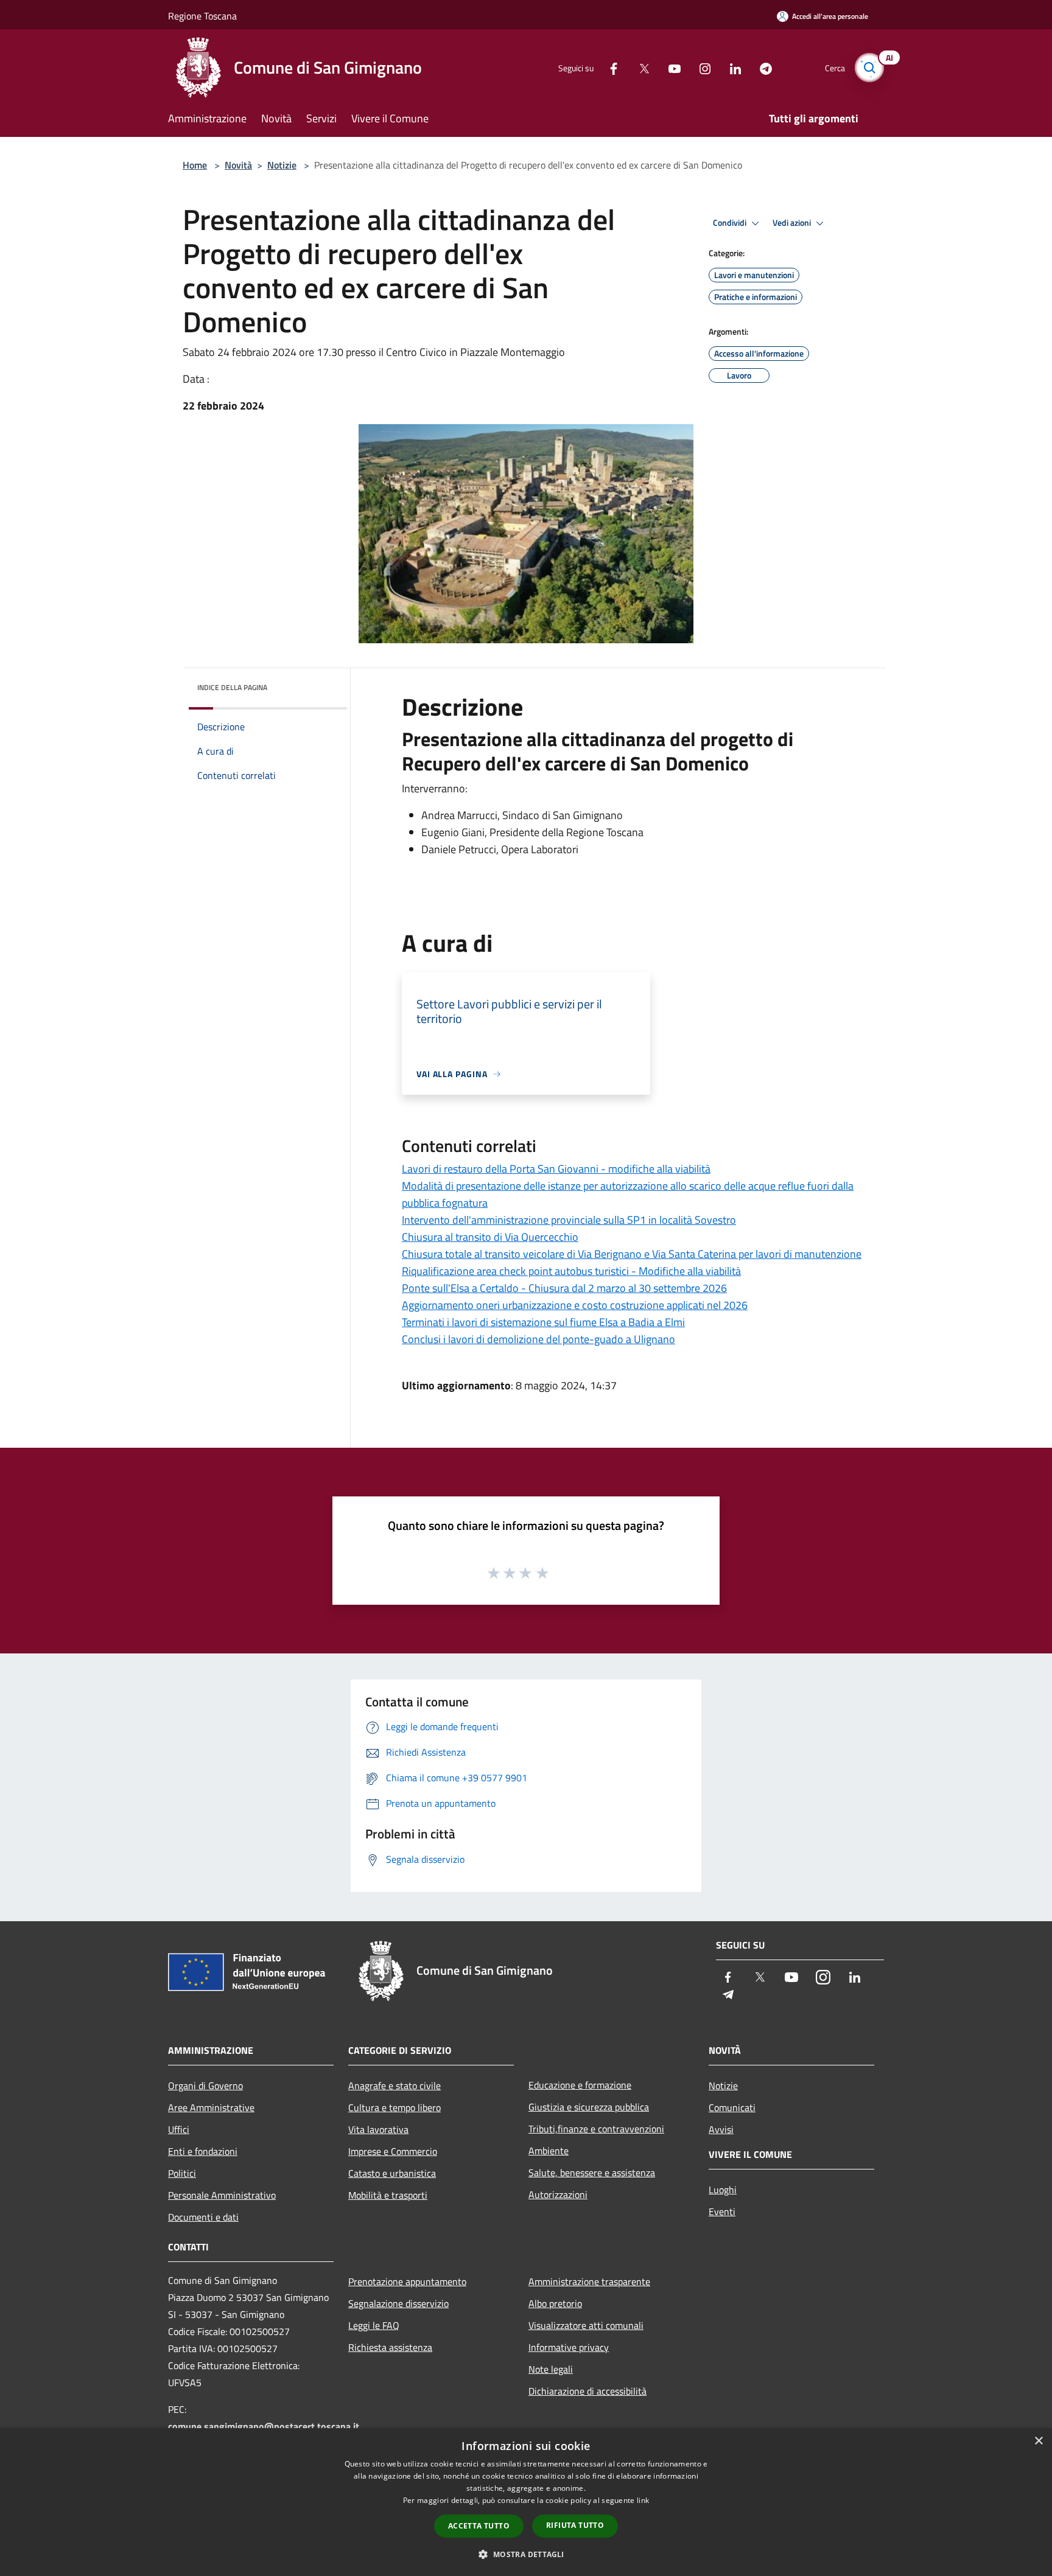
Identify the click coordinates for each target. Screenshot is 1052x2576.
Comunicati (732, 2107)
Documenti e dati (203, 2217)
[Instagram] (700, 67)
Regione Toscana (202, 16)
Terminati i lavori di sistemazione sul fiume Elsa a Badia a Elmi (543, 1322)
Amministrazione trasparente (589, 2281)
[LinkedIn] (731, 67)
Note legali (551, 2369)
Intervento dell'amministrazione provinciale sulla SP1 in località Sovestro (569, 1220)
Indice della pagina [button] (232, 687)
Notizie (282, 165)
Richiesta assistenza (390, 2347)
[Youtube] (670, 67)
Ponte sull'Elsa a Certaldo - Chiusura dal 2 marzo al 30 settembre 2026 (564, 1288)
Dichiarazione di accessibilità (587, 2391)
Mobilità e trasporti (388, 2195)
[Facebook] (609, 67)
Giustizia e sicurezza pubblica (589, 2107)
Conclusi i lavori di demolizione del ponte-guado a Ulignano (538, 1339)
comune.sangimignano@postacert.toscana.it (264, 2426)
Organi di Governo (205, 2086)
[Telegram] (761, 67)
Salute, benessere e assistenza (592, 2173)
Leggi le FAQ (374, 2325)
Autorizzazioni (558, 2194)
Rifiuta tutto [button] (575, 2525)
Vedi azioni (793, 223)
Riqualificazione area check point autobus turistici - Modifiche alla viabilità (571, 1271)
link (643, 2500)
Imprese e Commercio (393, 2151)
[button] (526, 2554)
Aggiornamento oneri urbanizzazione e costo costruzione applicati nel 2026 (575, 1305)
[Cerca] (869, 68)
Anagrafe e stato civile (394, 2086)
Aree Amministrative (211, 2107)
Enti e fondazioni (203, 2151)
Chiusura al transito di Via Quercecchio (490, 1237)
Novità (238, 165)
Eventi (722, 2211)
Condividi (731, 223)
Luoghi (723, 2190)
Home (195, 165)
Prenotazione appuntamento (407, 2281)
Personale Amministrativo (222, 2195)
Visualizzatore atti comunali (586, 2325)
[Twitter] (639, 67)
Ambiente (549, 2151)
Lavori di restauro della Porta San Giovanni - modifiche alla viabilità (556, 1169)
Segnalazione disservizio (398, 2303)
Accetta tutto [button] (479, 2526)
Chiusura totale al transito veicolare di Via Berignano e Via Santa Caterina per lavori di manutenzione (632, 1254)
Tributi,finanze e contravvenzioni (596, 2129)
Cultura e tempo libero (394, 2107)
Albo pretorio (555, 2303)
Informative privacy (569, 2347)
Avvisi (721, 2129)
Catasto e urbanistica (392, 2173)
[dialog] (526, 2502)
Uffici (179, 2129)
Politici (182, 2173)
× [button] (1038, 2441)
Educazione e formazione (580, 2085)
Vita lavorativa (378, 2129)
